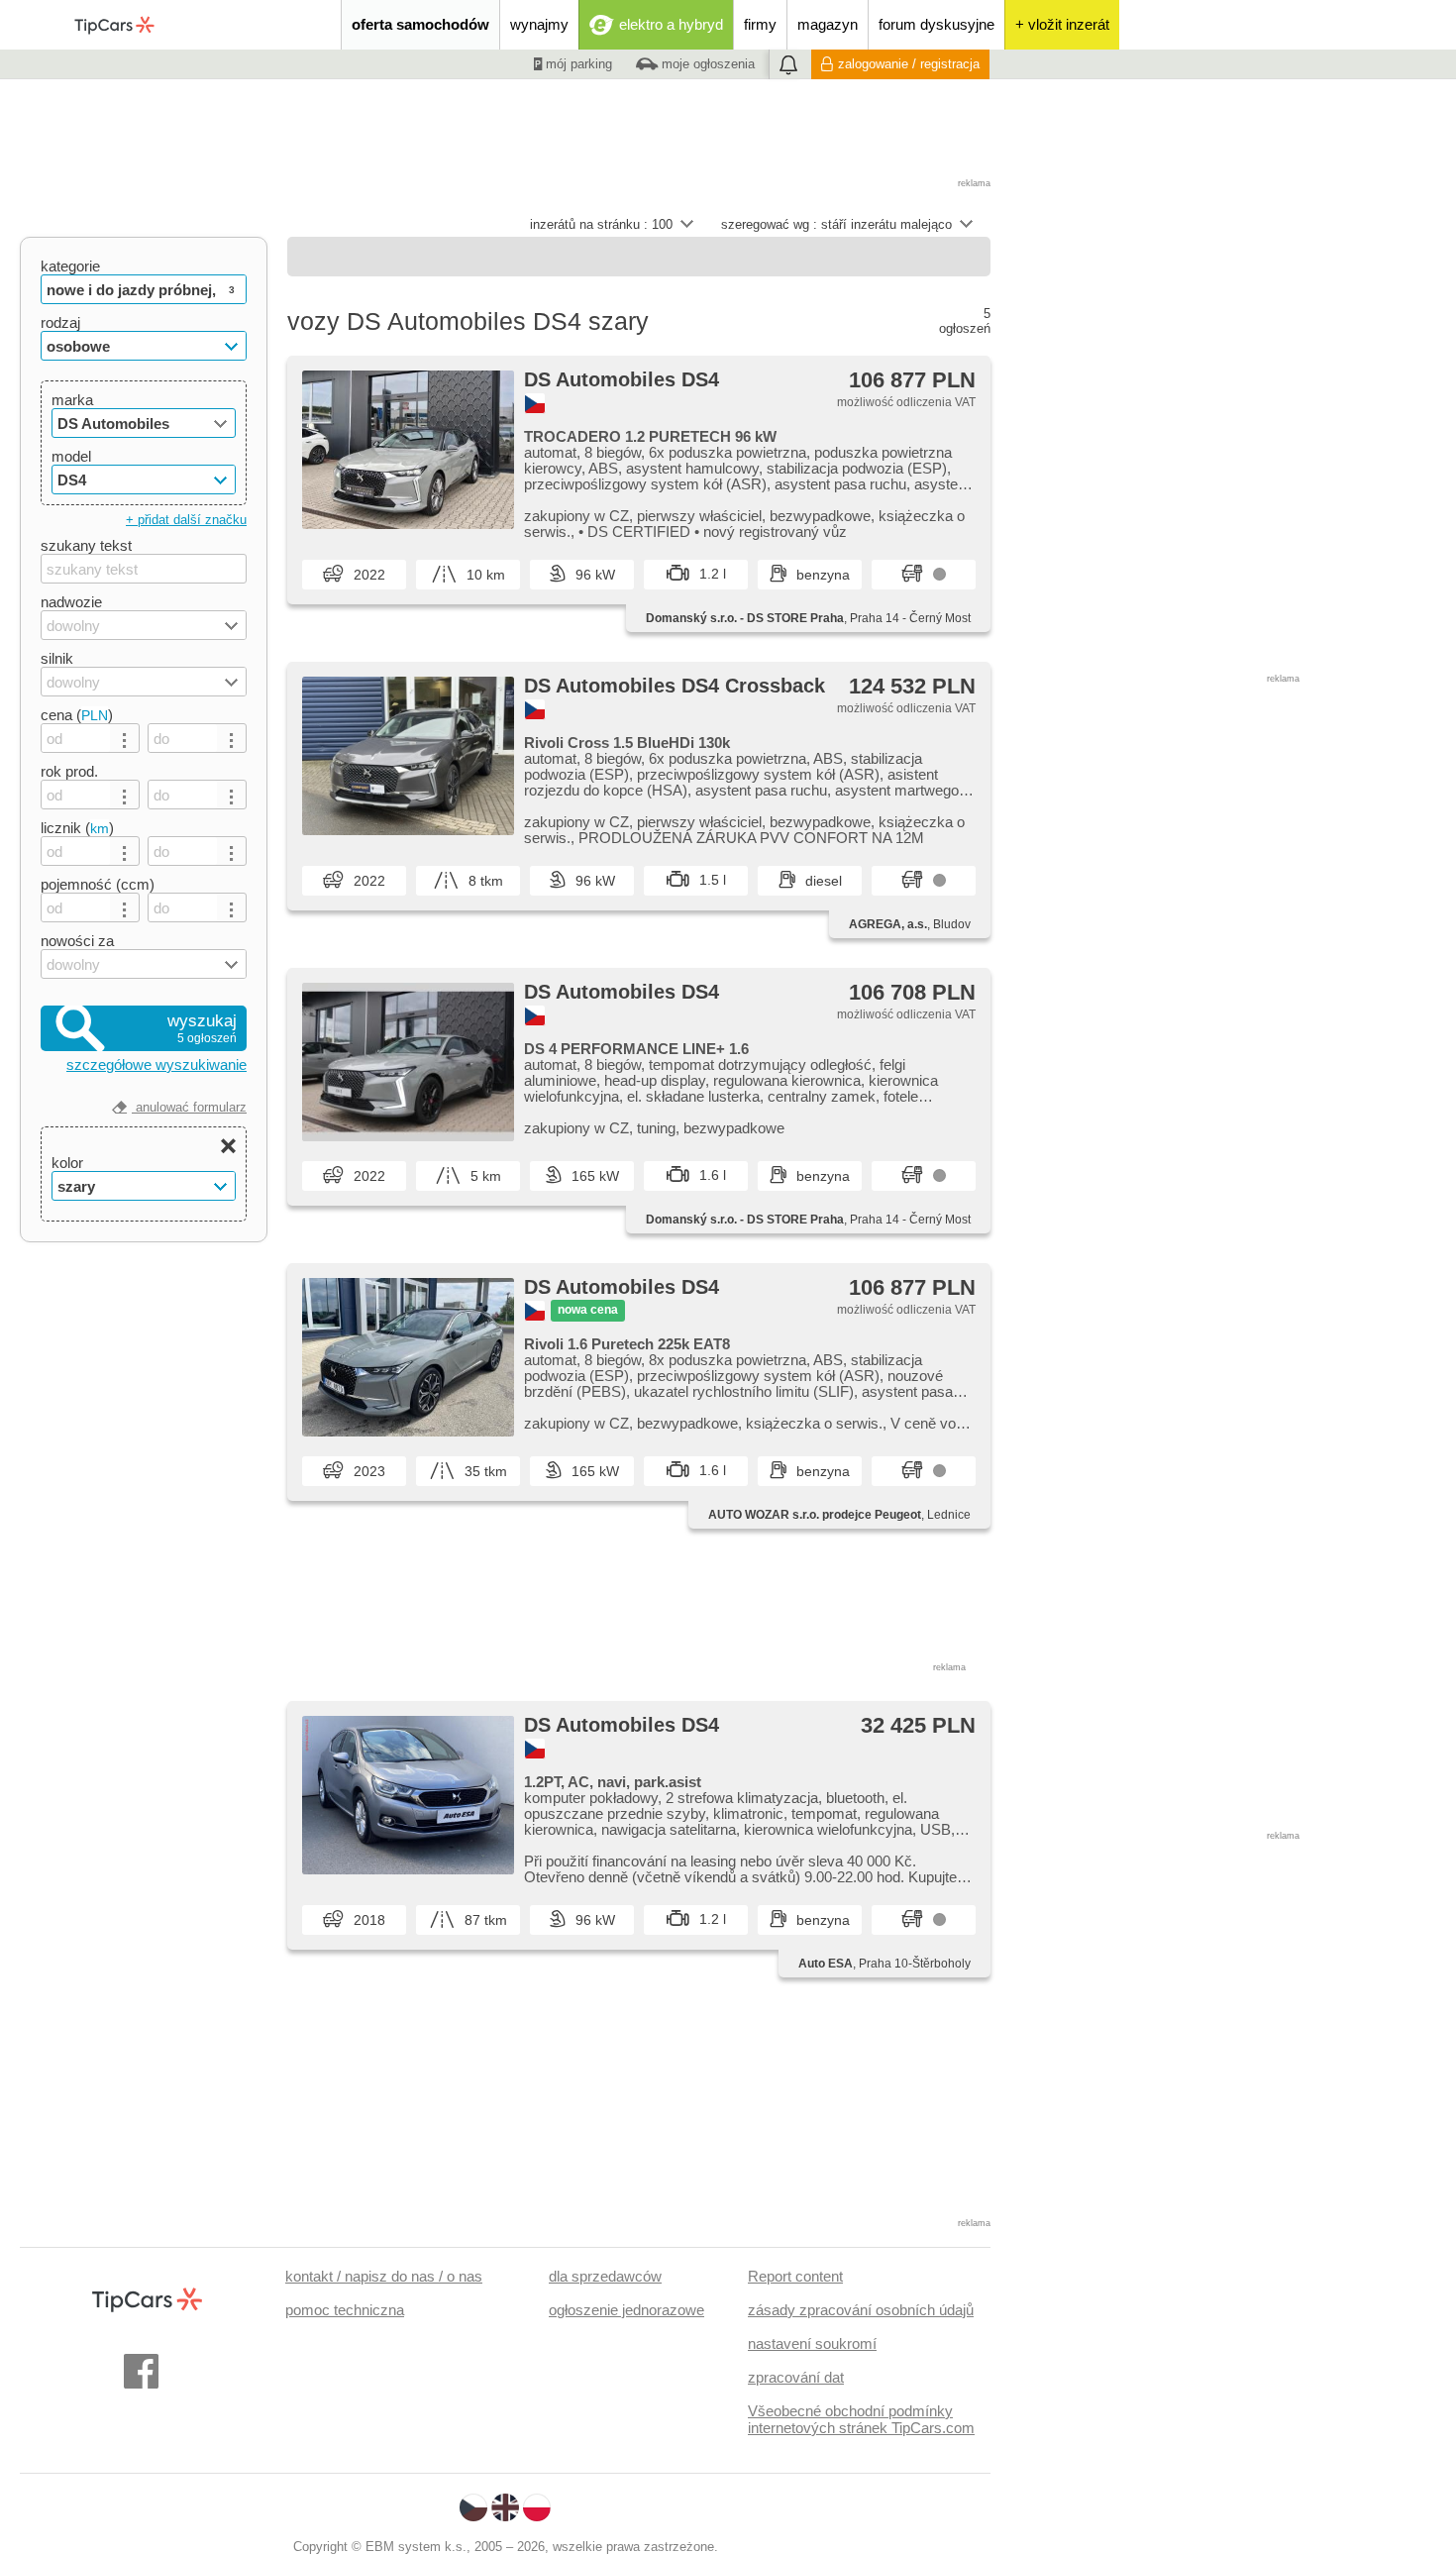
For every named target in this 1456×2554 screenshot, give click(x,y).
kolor (67, 1163)
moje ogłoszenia (706, 64)
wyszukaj (202, 1028)
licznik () (77, 828)
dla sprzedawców (605, 2276)
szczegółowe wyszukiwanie (156, 1064)
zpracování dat (796, 2377)
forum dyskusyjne (936, 24)
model (71, 456)
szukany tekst (86, 545)
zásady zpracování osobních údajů (861, 2310)
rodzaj (60, 322)
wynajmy (539, 24)
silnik (57, 658)
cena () (77, 715)
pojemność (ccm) (98, 884)
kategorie (70, 266)
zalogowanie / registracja (909, 64)
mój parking (577, 64)
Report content (795, 2276)
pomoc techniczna (345, 2310)
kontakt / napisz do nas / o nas (384, 2276)
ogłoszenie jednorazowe (626, 2310)
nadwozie (71, 602)
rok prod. (69, 771)
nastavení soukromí (812, 2343)
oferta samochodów (420, 24)
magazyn (828, 24)
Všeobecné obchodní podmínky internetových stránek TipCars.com (861, 2419)
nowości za (77, 941)
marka (72, 400)
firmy (760, 24)
